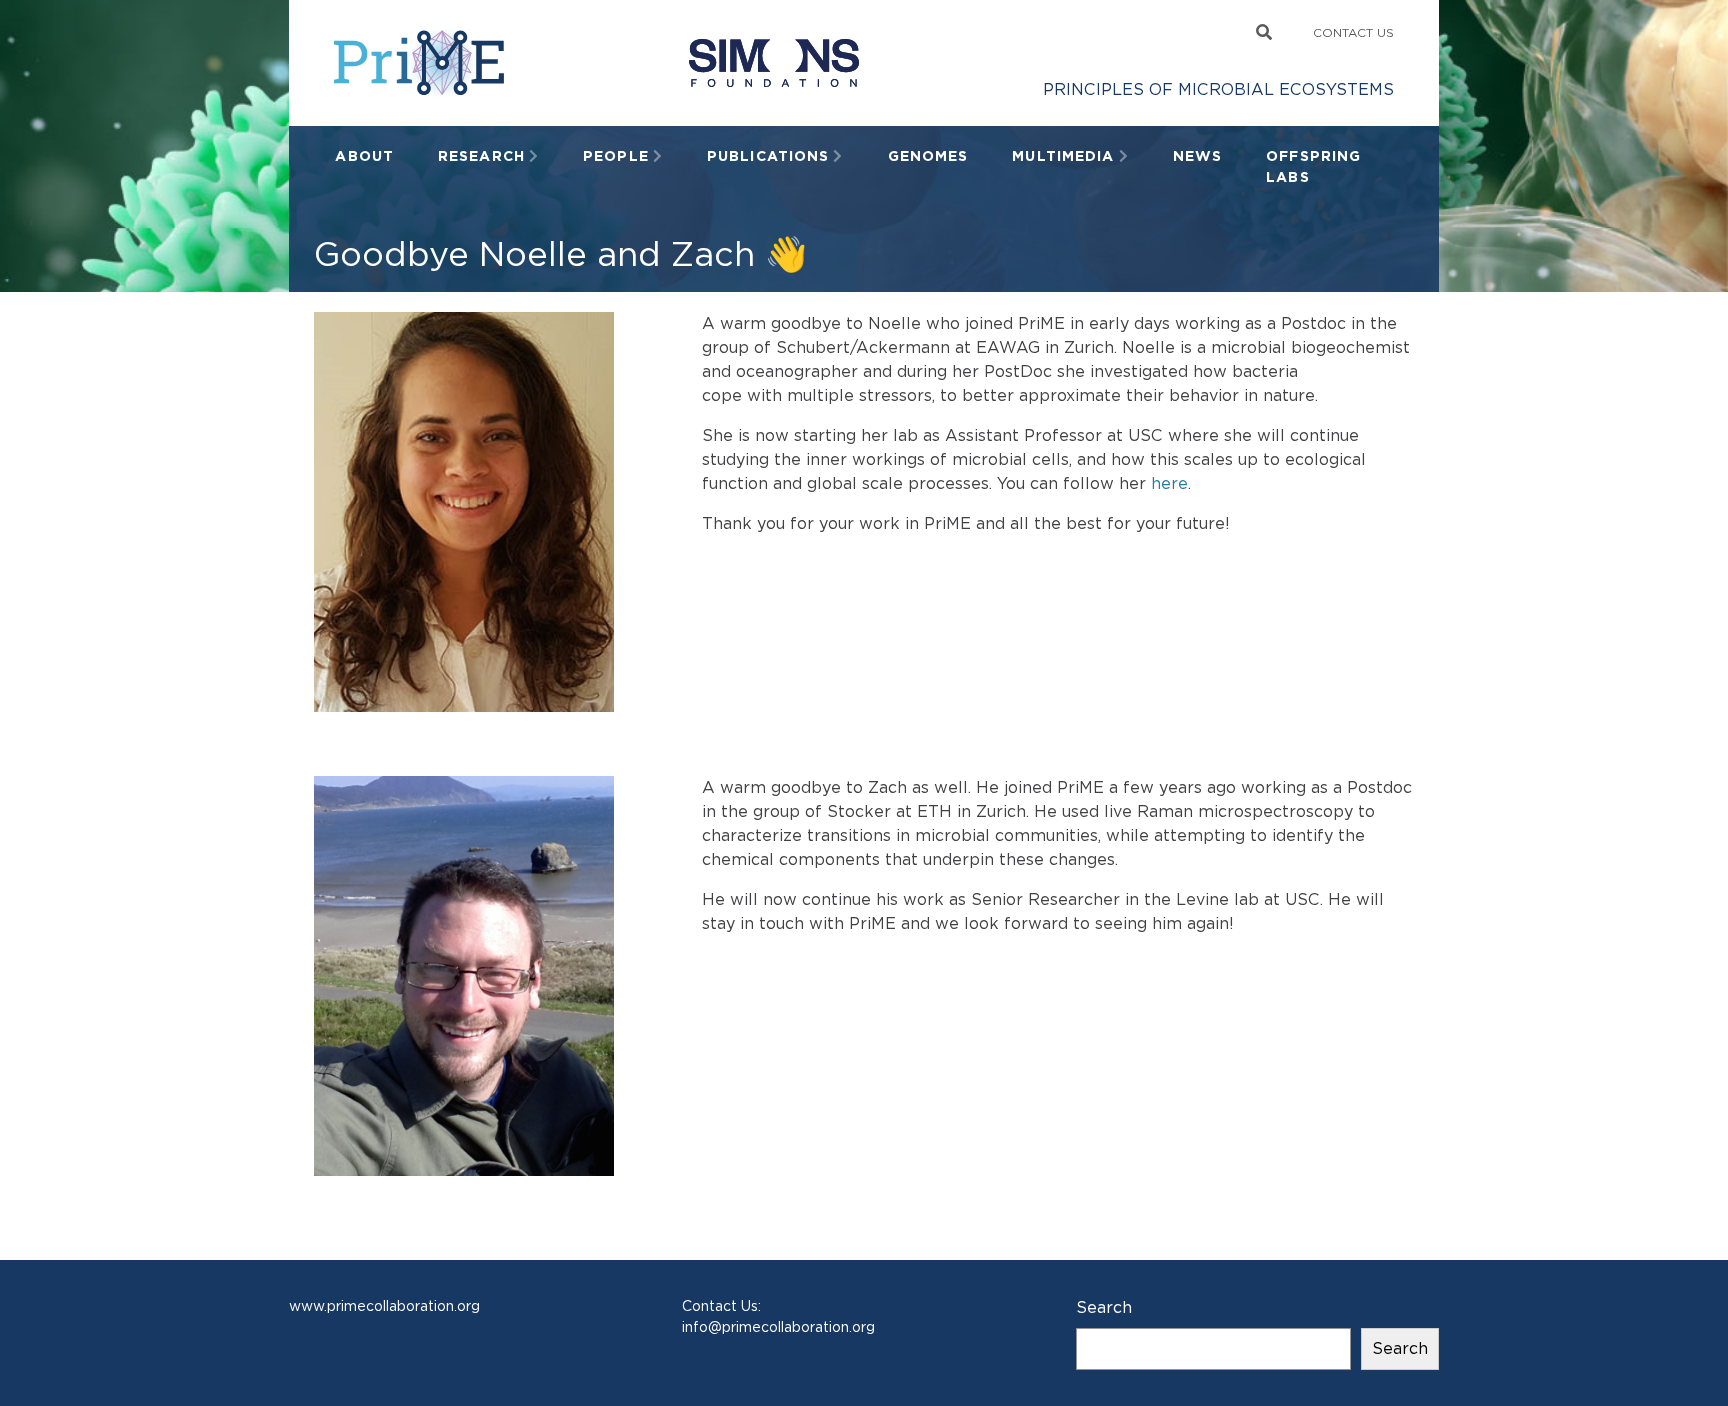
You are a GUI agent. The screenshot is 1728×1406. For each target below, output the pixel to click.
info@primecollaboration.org (778, 1327)
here (1169, 483)
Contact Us (1353, 32)
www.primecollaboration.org (384, 1306)
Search (1104, 1307)
